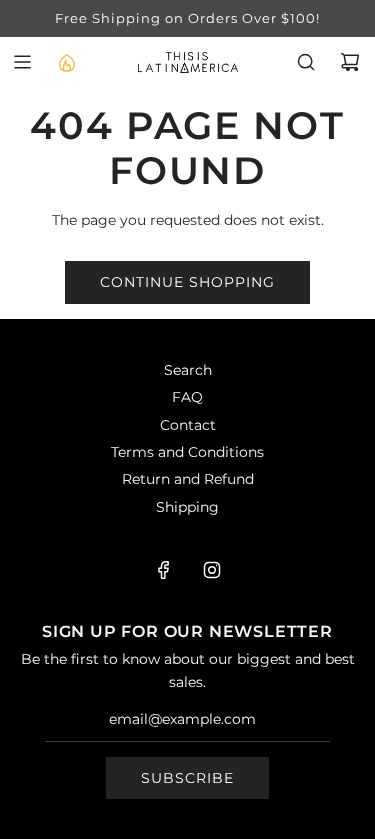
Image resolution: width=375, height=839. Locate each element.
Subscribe (187, 778)
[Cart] (350, 62)
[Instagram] (212, 570)
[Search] (306, 62)
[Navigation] (22, 62)
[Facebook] (164, 570)
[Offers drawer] (66, 62)
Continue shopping (187, 282)
